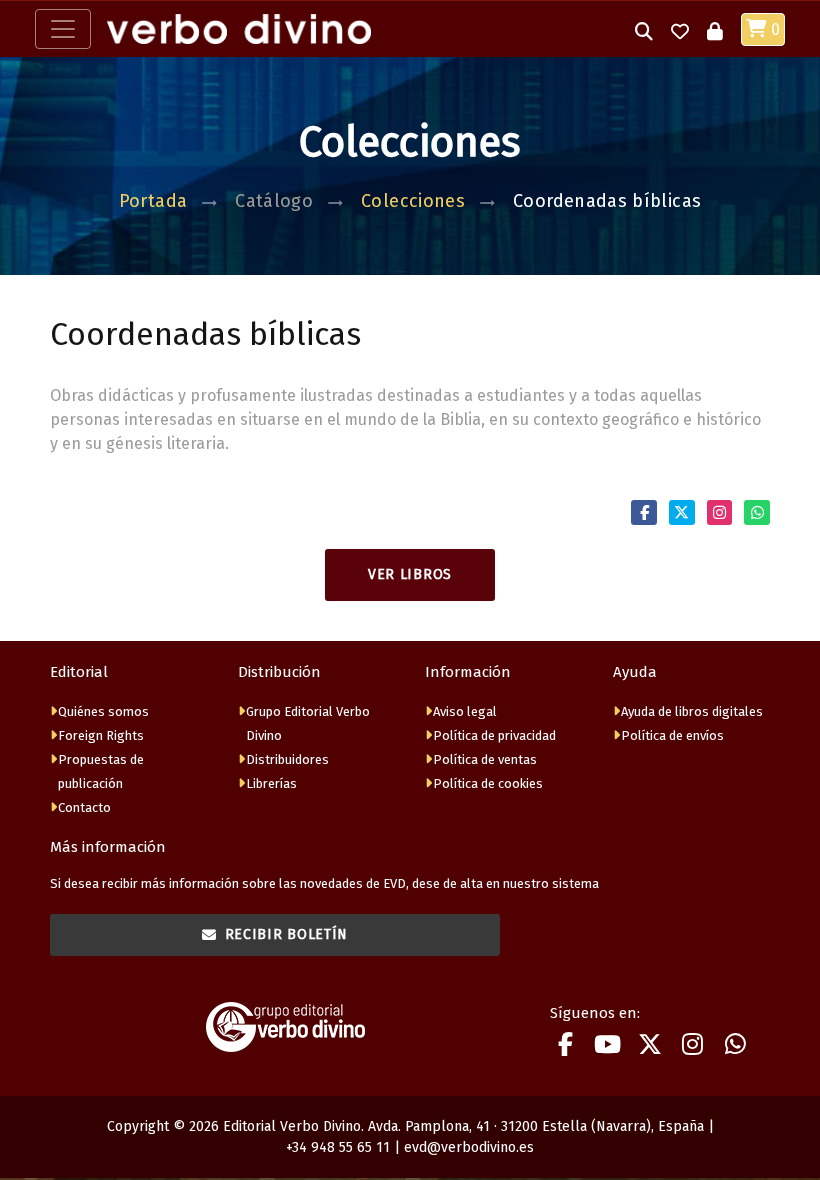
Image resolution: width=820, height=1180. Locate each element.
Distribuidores (287, 759)
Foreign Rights (101, 735)
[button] (644, 29)
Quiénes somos (103, 711)
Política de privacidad (494, 735)
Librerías (271, 783)
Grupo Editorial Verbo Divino (308, 723)
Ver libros (410, 574)
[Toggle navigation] (63, 29)
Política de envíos (672, 735)
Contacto (84, 807)
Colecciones (413, 201)
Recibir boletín (287, 934)
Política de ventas (485, 759)
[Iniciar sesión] (715, 29)
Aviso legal (465, 711)
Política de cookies (488, 783)
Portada (153, 201)
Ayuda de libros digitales (692, 711)
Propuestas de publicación (101, 771)
